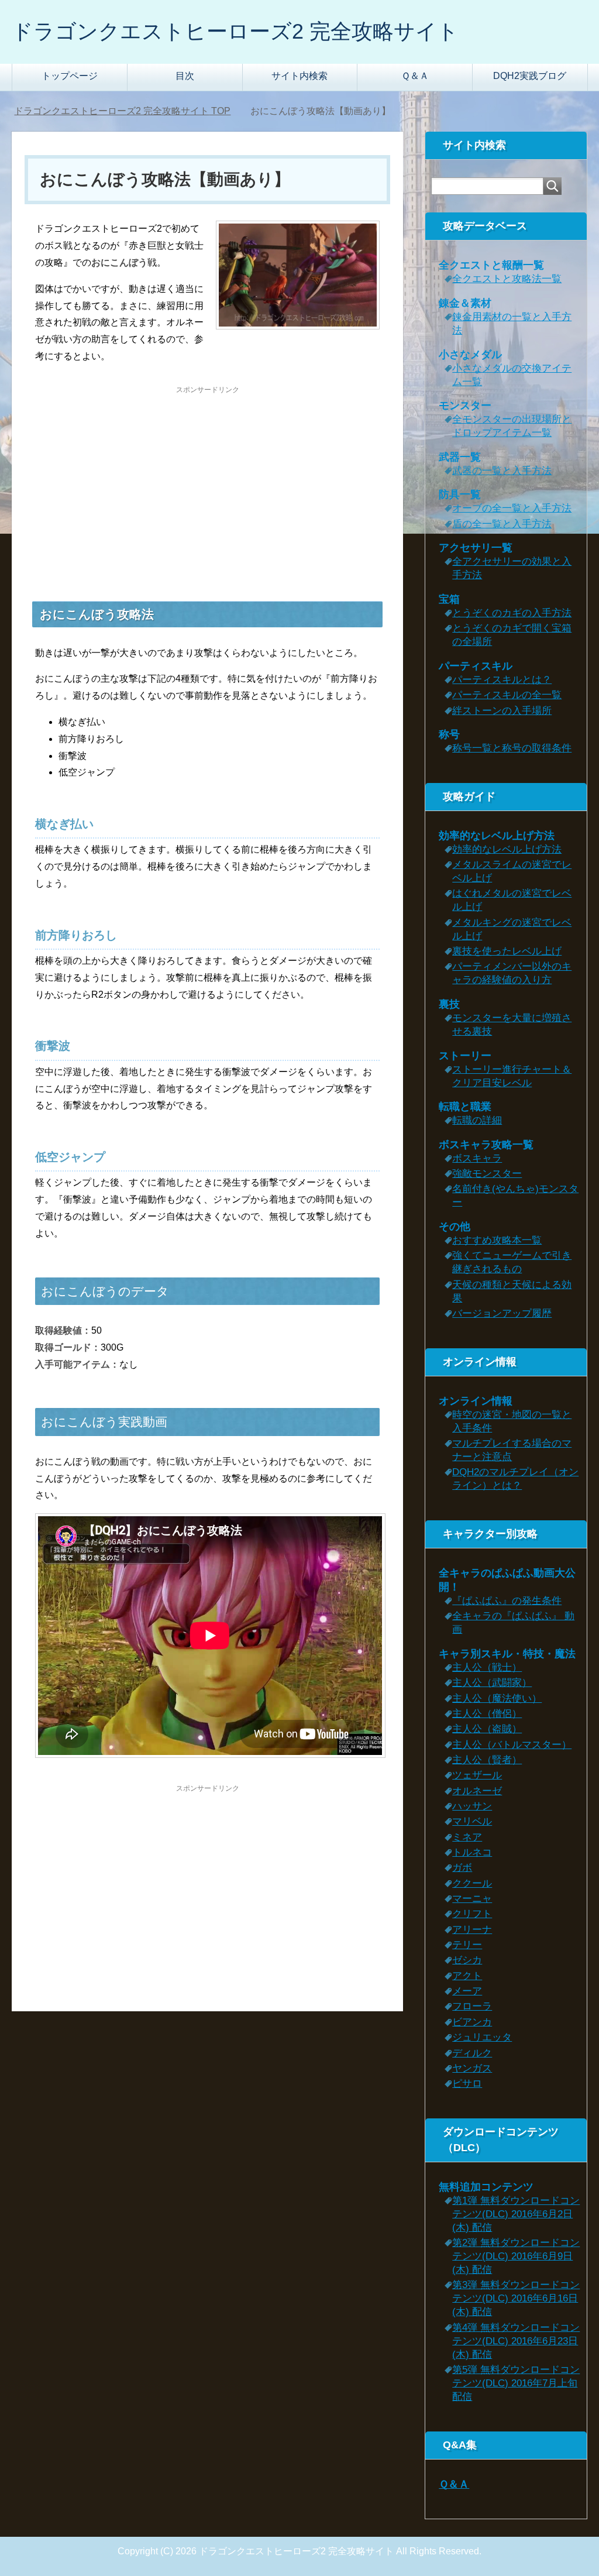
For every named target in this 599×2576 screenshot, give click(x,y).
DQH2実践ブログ (530, 76)
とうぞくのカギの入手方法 (512, 613)
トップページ (70, 76)
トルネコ (472, 1852)
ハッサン (472, 1806)
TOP (122, 111)
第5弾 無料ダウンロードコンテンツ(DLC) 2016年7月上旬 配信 (516, 2383)
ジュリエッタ (482, 2037)
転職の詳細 (477, 1120)
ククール (472, 1883)
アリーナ (472, 1930)
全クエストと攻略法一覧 (507, 279)
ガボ (462, 1868)
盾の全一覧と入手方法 (502, 524)
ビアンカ (472, 2022)
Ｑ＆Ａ (415, 76)
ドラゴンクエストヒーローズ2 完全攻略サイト (235, 31)
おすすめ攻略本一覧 (497, 1240)
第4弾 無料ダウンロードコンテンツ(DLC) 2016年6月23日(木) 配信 (516, 2341)
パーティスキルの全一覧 (507, 695)
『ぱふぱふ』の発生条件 (507, 1601)
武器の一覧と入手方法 (502, 471)
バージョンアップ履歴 (502, 1313)
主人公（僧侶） (487, 1714)
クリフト (472, 1914)
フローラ (472, 2006)
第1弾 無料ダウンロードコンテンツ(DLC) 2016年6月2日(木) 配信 (516, 2214)
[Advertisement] (208, 478)
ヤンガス (472, 2068)
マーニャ (472, 1899)
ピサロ (467, 2084)
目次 (185, 76)
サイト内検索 (299, 76)
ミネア (467, 1837)
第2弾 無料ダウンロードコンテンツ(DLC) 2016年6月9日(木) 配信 (516, 2256)
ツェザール (477, 1775)
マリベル (472, 1821)
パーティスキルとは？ (502, 680)
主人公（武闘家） (492, 1683)
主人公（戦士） (487, 1667)
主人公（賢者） (487, 1760)
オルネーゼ (477, 1791)
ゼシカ (467, 1960)
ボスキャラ (477, 1158)
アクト (467, 1976)
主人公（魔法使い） (497, 1699)
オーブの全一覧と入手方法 (512, 508)
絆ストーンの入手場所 (502, 711)
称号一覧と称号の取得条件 (512, 748)
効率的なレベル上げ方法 (507, 849)
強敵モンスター (487, 1174)
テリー (467, 1945)
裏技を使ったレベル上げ (507, 951)
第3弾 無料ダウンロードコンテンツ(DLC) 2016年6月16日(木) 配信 (516, 2298)
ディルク (472, 2053)
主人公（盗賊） (487, 1729)
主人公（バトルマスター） (512, 1745)
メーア (467, 1991)
